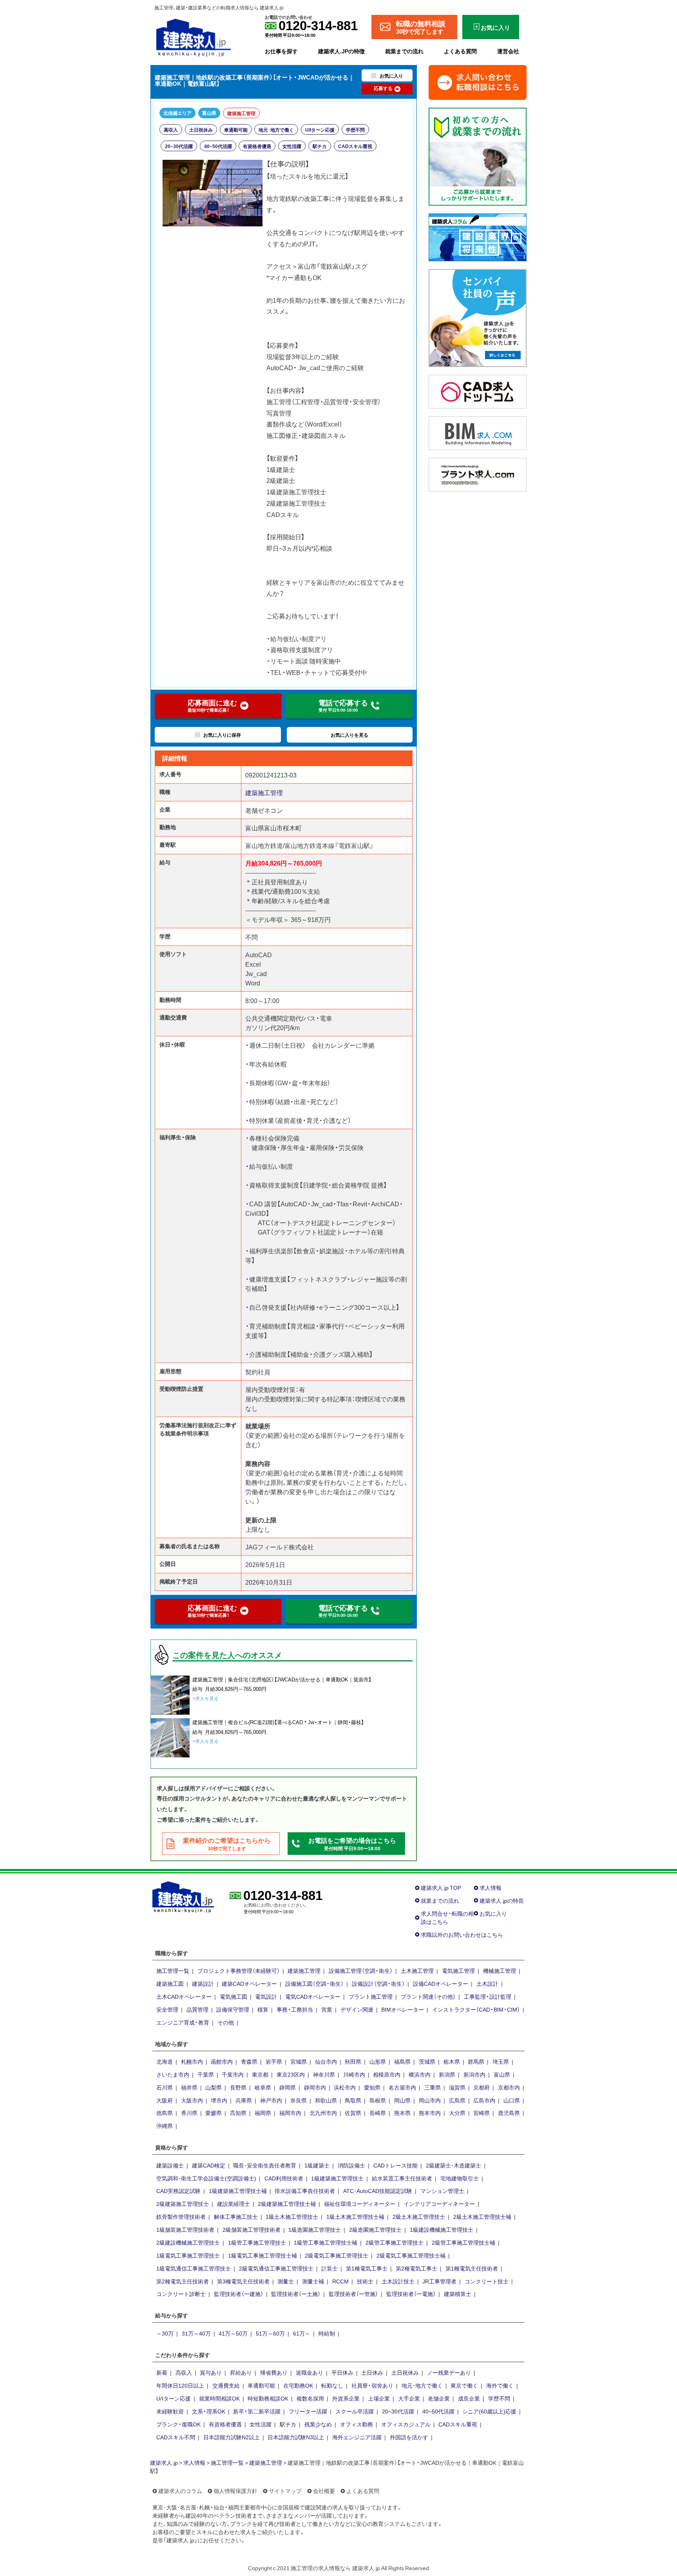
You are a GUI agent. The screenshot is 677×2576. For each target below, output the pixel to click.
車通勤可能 (236, 130)
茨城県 (427, 2061)
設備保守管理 (233, 2009)
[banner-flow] (478, 155)
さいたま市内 (173, 2074)
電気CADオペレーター (313, 1996)
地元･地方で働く (276, 130)
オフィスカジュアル (406, 2424)
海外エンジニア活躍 (357, 2437)
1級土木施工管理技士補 (355, 2216)
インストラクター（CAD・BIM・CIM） (476, 2009)
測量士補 (313, 2281)
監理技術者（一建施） (239, 2294)
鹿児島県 (509, 2113)
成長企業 (469, 2398)
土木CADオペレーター (184, 1996)
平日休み (342, 2372)
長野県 (238, 2087)
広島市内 (484, 2100)
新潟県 (447, 2074)
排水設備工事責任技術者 (305, 2191)
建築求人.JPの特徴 (341, 51)
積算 (263, 2009)
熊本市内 (430, 2113)
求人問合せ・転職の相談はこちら (447, 1917)
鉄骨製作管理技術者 (181, 2216)
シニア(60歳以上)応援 (489, 2411)
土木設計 (487, 1983)
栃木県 (452, 2061)
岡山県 (402, 2100)
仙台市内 (326, 2061)
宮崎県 (482, 2113)
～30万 (165, 2333)
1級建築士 (317, 2165)
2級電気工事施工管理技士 (337, 2255)
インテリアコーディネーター (439, 2204)
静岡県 (288, 2087)
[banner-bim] (478, 432)
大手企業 (409, 2398)
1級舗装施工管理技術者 (185, 2229)
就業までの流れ (404, 51)
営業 (327, 2009)
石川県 (165, 2087)
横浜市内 (420, 2074)
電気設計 (266, 1996)
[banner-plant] (478, 474)
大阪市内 (192, 2100)
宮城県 (299, 2061)
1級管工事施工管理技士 (257, 2242)
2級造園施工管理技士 (375, 2229)
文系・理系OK (209, 2411)
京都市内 (509, 2087)
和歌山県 (326, 2100)
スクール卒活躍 (355, 2411)
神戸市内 (271, 2100)
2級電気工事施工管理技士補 (411, 2255)
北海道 (165, 2061)
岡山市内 (430, 2100)
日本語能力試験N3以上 (296, 2437)
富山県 (209, 113)
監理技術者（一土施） (296, 2294)
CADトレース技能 (396, 2165)
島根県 (378, 2100)
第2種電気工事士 (416, 2268)
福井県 (189, 2087)
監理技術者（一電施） (411, 2294)
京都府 (482, 2087)
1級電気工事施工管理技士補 (262, 2255)
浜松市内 (345, 2087)
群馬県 (476, 2061)
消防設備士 (351, 2165)
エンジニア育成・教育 (183, 2022)
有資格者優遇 (257, 146)
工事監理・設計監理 (488, 1996)
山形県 (378, 2061)
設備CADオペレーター (441, 1983)
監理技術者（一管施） (353, 2294)
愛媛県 (214, 2113)
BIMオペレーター (403, 2009)
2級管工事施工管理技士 (395, 2242)
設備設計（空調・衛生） (378, 1983)
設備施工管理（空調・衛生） (361, 1970)
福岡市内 (290, 2113)
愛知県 (372, 2087)
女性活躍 (292, 146)
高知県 (238, 2113)
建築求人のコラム (180, 2491)
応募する (383, 88)
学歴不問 (355, 130)
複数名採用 (310, 2398)
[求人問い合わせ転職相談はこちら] (478, 81)
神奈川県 (324, 2074)
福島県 (402, 2061)
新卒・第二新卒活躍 (257, 2411)
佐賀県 (353, 2113)
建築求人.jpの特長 (502, 1900)
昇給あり (241, 2372)
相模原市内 (387, 2074)
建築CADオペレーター (249, 1983)
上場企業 (379, 2398)
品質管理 (197, 2009)
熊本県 (402, 2113)
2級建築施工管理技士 (183, 2204)
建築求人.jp (164, 2462)
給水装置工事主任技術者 (402, 2178)
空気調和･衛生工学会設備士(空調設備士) (206, 2178)
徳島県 (165, 2113)
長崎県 (378, 2113)
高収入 (171, 130)
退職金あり (310, 2372)
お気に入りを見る (349, 735)
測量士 (286, 2281)
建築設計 (203, 1983)
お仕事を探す (281, 51)
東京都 (260, 2074)
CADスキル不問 (176, 2437)
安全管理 (167, 2009)
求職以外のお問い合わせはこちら (462, 1934)
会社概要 (324, 2491)
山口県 (512, 2100)
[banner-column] (478, 236)
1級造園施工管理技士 (315, 2229)
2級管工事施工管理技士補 (463, 2242)
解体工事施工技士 (236, 2216)
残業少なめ (318, 2424)
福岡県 (263, 2113)
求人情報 (491, 1887)
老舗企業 (439, 2398)
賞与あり (211, 2372)
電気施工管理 (458, 1970)
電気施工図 (234, 1996)
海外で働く (500, 2385)
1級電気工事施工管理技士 (188, 2255)
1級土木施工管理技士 (292, 2216)
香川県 (189, 2113)
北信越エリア (177, 113)
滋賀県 (457, 2087)
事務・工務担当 (295, 2009)
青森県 (249, 2061)
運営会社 (508, 51)
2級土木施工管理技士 (419, 2216)
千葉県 (206, 2074)
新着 (162, 2372)
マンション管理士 (442, 2191)
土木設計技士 (398, 2281)
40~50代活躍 (218, 146)
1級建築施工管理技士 (337, 2178)
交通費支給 (226, 2385)
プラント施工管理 (371, 1996)
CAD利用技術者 (284, 2178)
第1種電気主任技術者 (472, 2268)
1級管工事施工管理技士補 (326, 2242)
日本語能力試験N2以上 (232, 2437)
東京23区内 (291, 2074)
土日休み (372, 2372)
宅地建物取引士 (460, 2178)
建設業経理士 (234, 2204)
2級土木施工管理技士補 (482, 2216)
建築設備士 (170, 2165)
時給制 (327, 2333)
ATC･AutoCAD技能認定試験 (378, 2191)
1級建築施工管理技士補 (238, 2191)
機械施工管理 (500, 1970)
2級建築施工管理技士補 (287, 2204)
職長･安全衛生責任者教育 (265, 2165)
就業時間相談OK (219, 2398)
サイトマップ (285, 2491)
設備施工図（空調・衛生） (314, 1983)
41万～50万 (233, 2333)
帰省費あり (274, 2372)
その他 (226, 2022)
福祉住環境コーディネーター (360, 2204)
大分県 (457, 2113)
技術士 (365, 2281)
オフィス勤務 (357, 2424)
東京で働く (464, 2385)
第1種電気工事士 (367, 2268)
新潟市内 (474, 2074)
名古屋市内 (402, 2087)
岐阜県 (263, 2087)
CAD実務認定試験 (178, 2191)
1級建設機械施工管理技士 (442, 2229)
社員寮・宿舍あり (372, 2385)
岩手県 (274, 2061)
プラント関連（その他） (428, 1996)
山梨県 (214, 2087)
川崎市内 (354, 2074)
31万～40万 (196, 2333)
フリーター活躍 (308, 2411)
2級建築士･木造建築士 (453, 2165)
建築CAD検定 (209, 2165)
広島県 (457, 2100)
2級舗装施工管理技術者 (252, 2229)
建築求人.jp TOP (441, 1887)
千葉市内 (233, 2074)
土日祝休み (201, 130)
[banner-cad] (478, 390)
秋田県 (353, 2061)
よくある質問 (460, 51)
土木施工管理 (417, 1970)
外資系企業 (346, 2398)
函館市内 (222, 2061)
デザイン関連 (357, 2009)
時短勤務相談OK (268, 2398)
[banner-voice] (478, 317)
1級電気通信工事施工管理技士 (194, 2268)
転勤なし (332, 2385)
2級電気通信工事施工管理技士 (276, 2268)
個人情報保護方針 (235, 2491)
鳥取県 (353, 2100)
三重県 (433, 2087)
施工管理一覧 (173, 1970)
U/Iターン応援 (320, 130)
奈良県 (299, 2100)
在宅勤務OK (298, 2385)
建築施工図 (170, 1983)
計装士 (329, 2268)
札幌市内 (192, 2061)
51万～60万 (270, 2333)
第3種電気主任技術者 (243, 2281)
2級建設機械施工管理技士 (188, 2242)
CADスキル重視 (355, 146)
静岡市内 (315, 2087)
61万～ (302, 2333)
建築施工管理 (241, 113)
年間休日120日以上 (180, 2385)
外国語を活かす (409, 2437)
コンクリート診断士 (181, 2294)
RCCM (340, 2281)
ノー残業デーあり (449, 2372)
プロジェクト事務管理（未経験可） (239, 1970)
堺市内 (219, 2100)
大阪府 (165, 2100)
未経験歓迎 (170, 2411)
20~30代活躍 (179, 146)
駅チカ (320, 146)
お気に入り (493, 1913)
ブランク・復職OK (178, 2424)
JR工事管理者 (439, 2281)
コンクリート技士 (487, 2281)
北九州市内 (323, 2113)
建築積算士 (458, 2294)
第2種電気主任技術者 (183, 2281)
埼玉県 (501, 2061)
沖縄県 (165, 2126)
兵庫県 (244, 2100)
